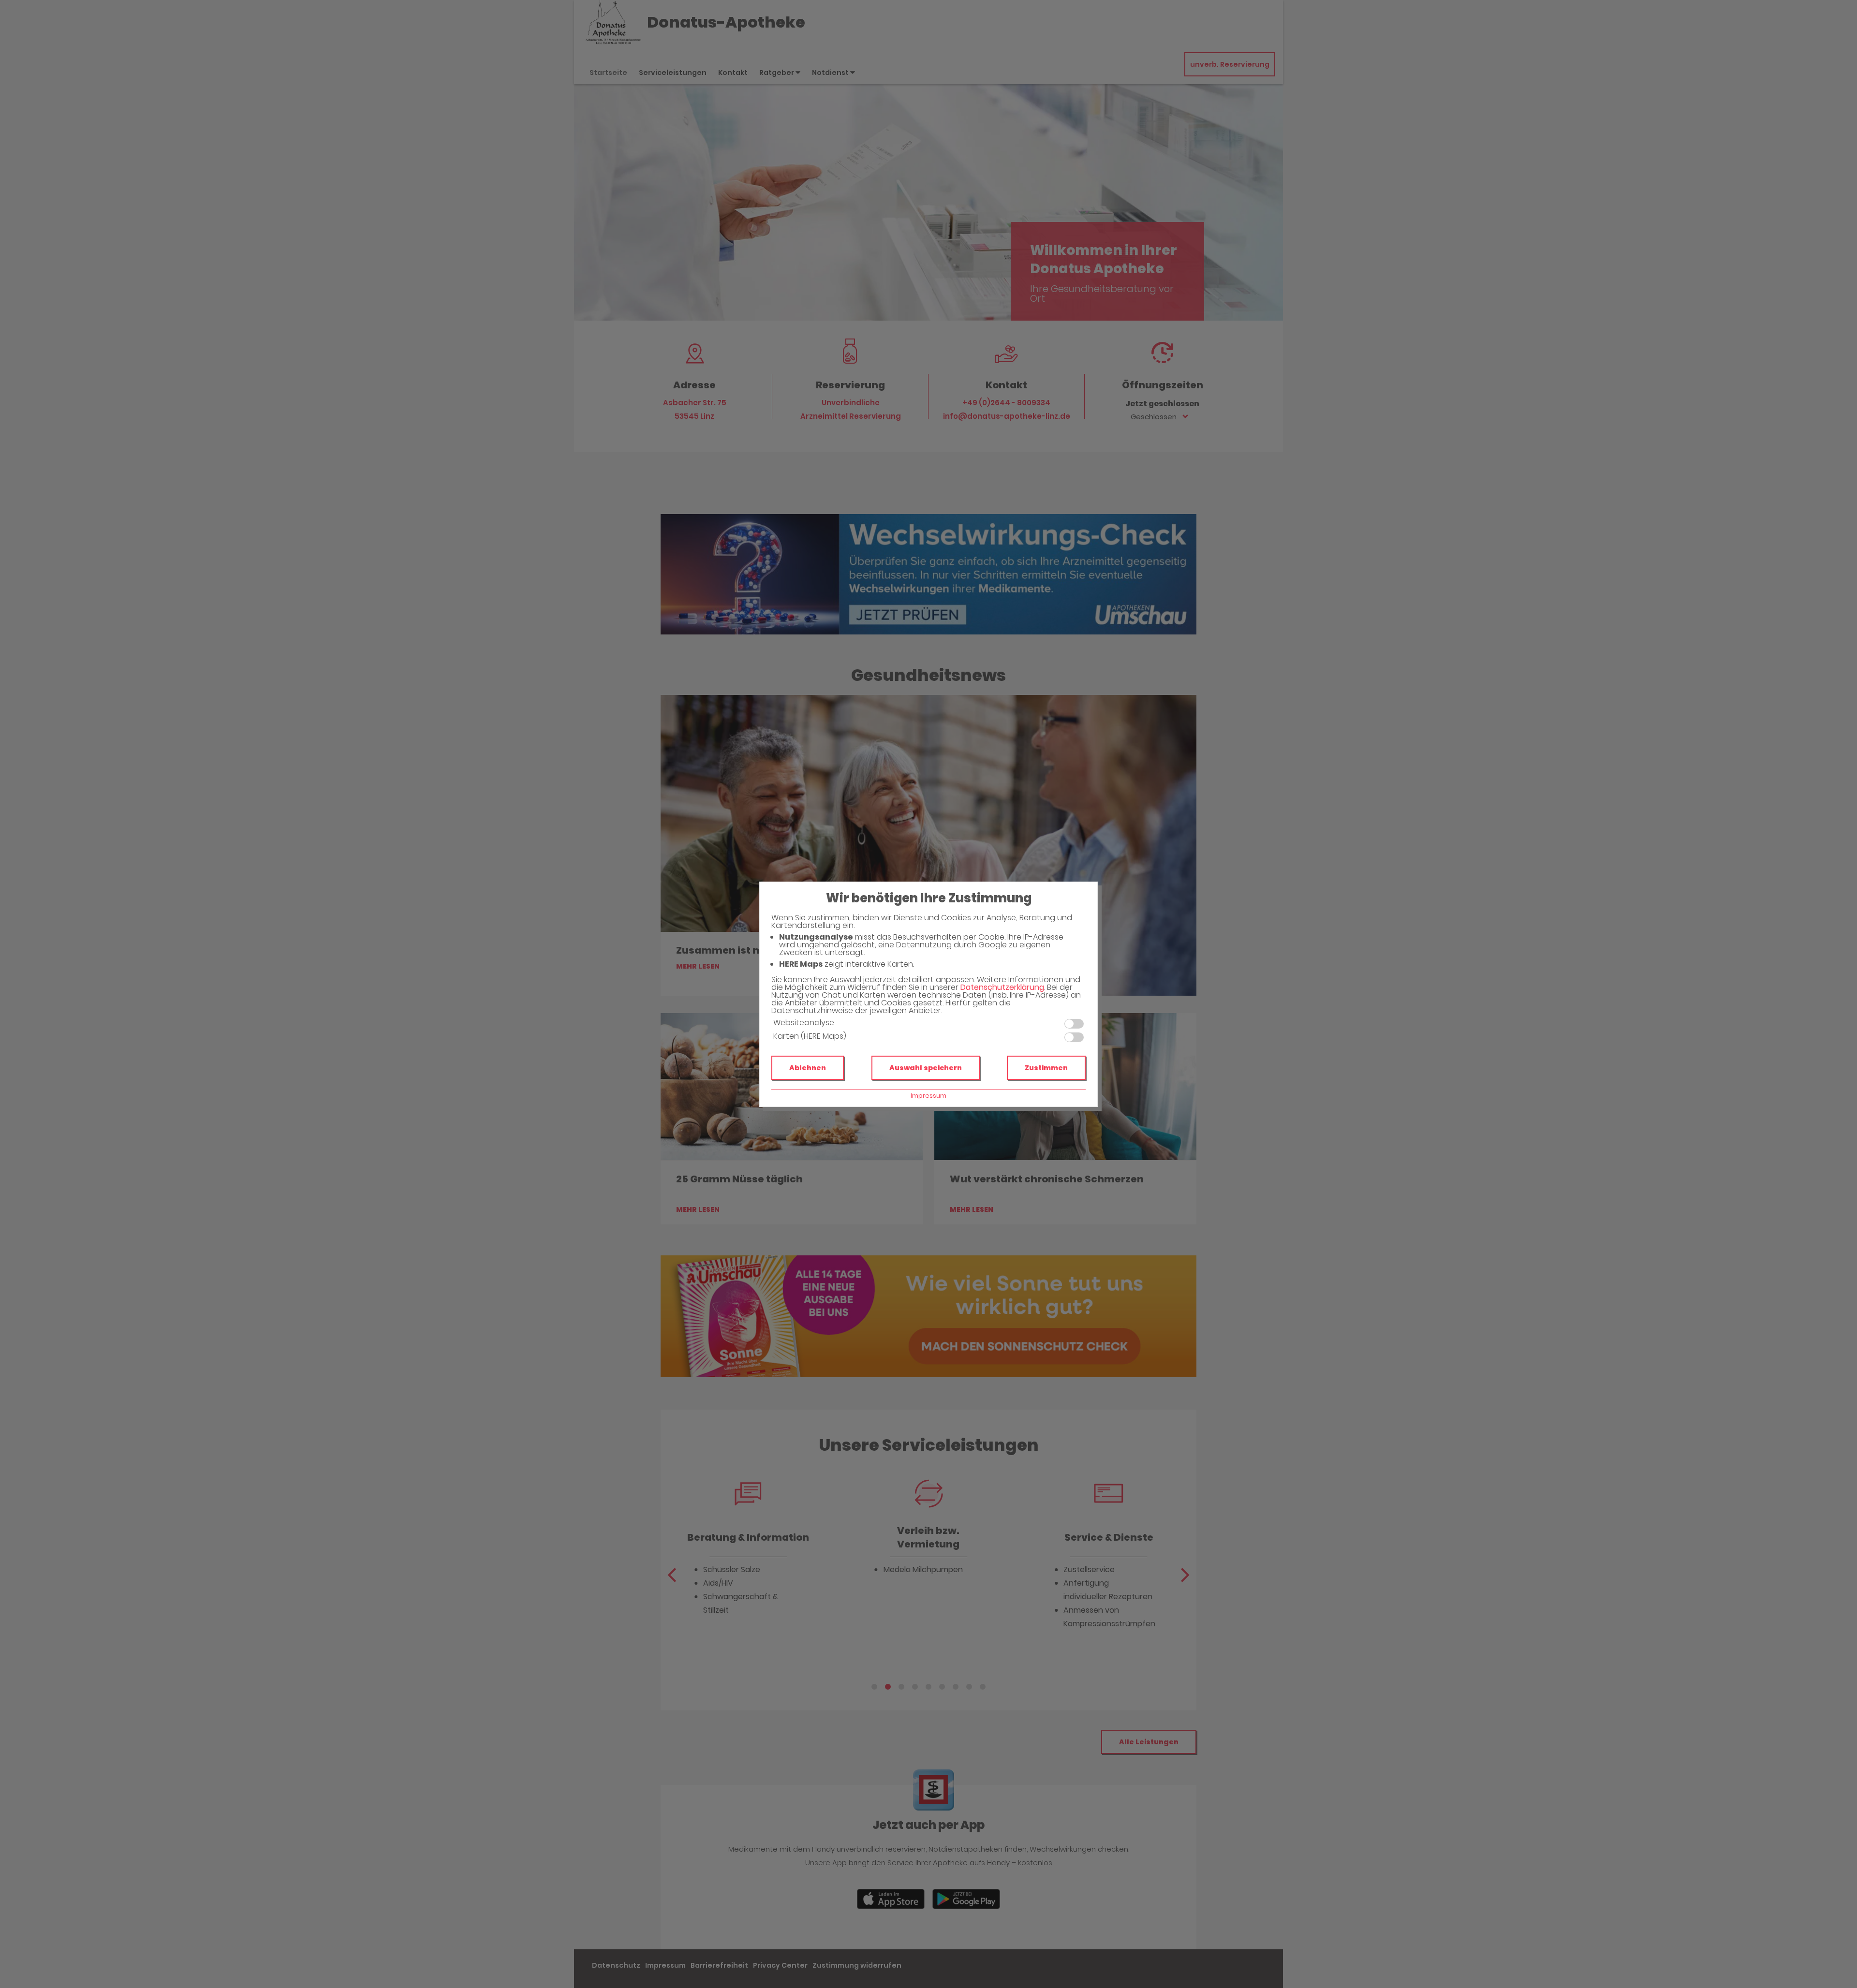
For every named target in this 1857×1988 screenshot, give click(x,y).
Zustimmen (1046, 1068)
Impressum (928, 1096)
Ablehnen (808, 1068)
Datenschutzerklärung (1002, 987)
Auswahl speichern (926, 1068)
